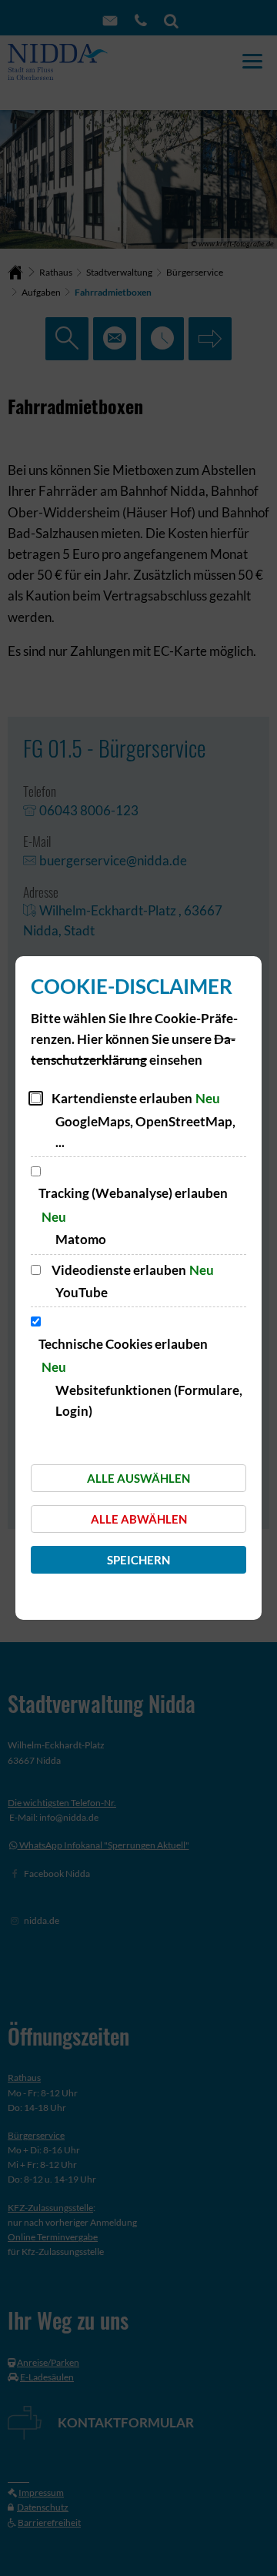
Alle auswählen (138, 1478)
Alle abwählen (139, 1519)
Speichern (138, 1560)
